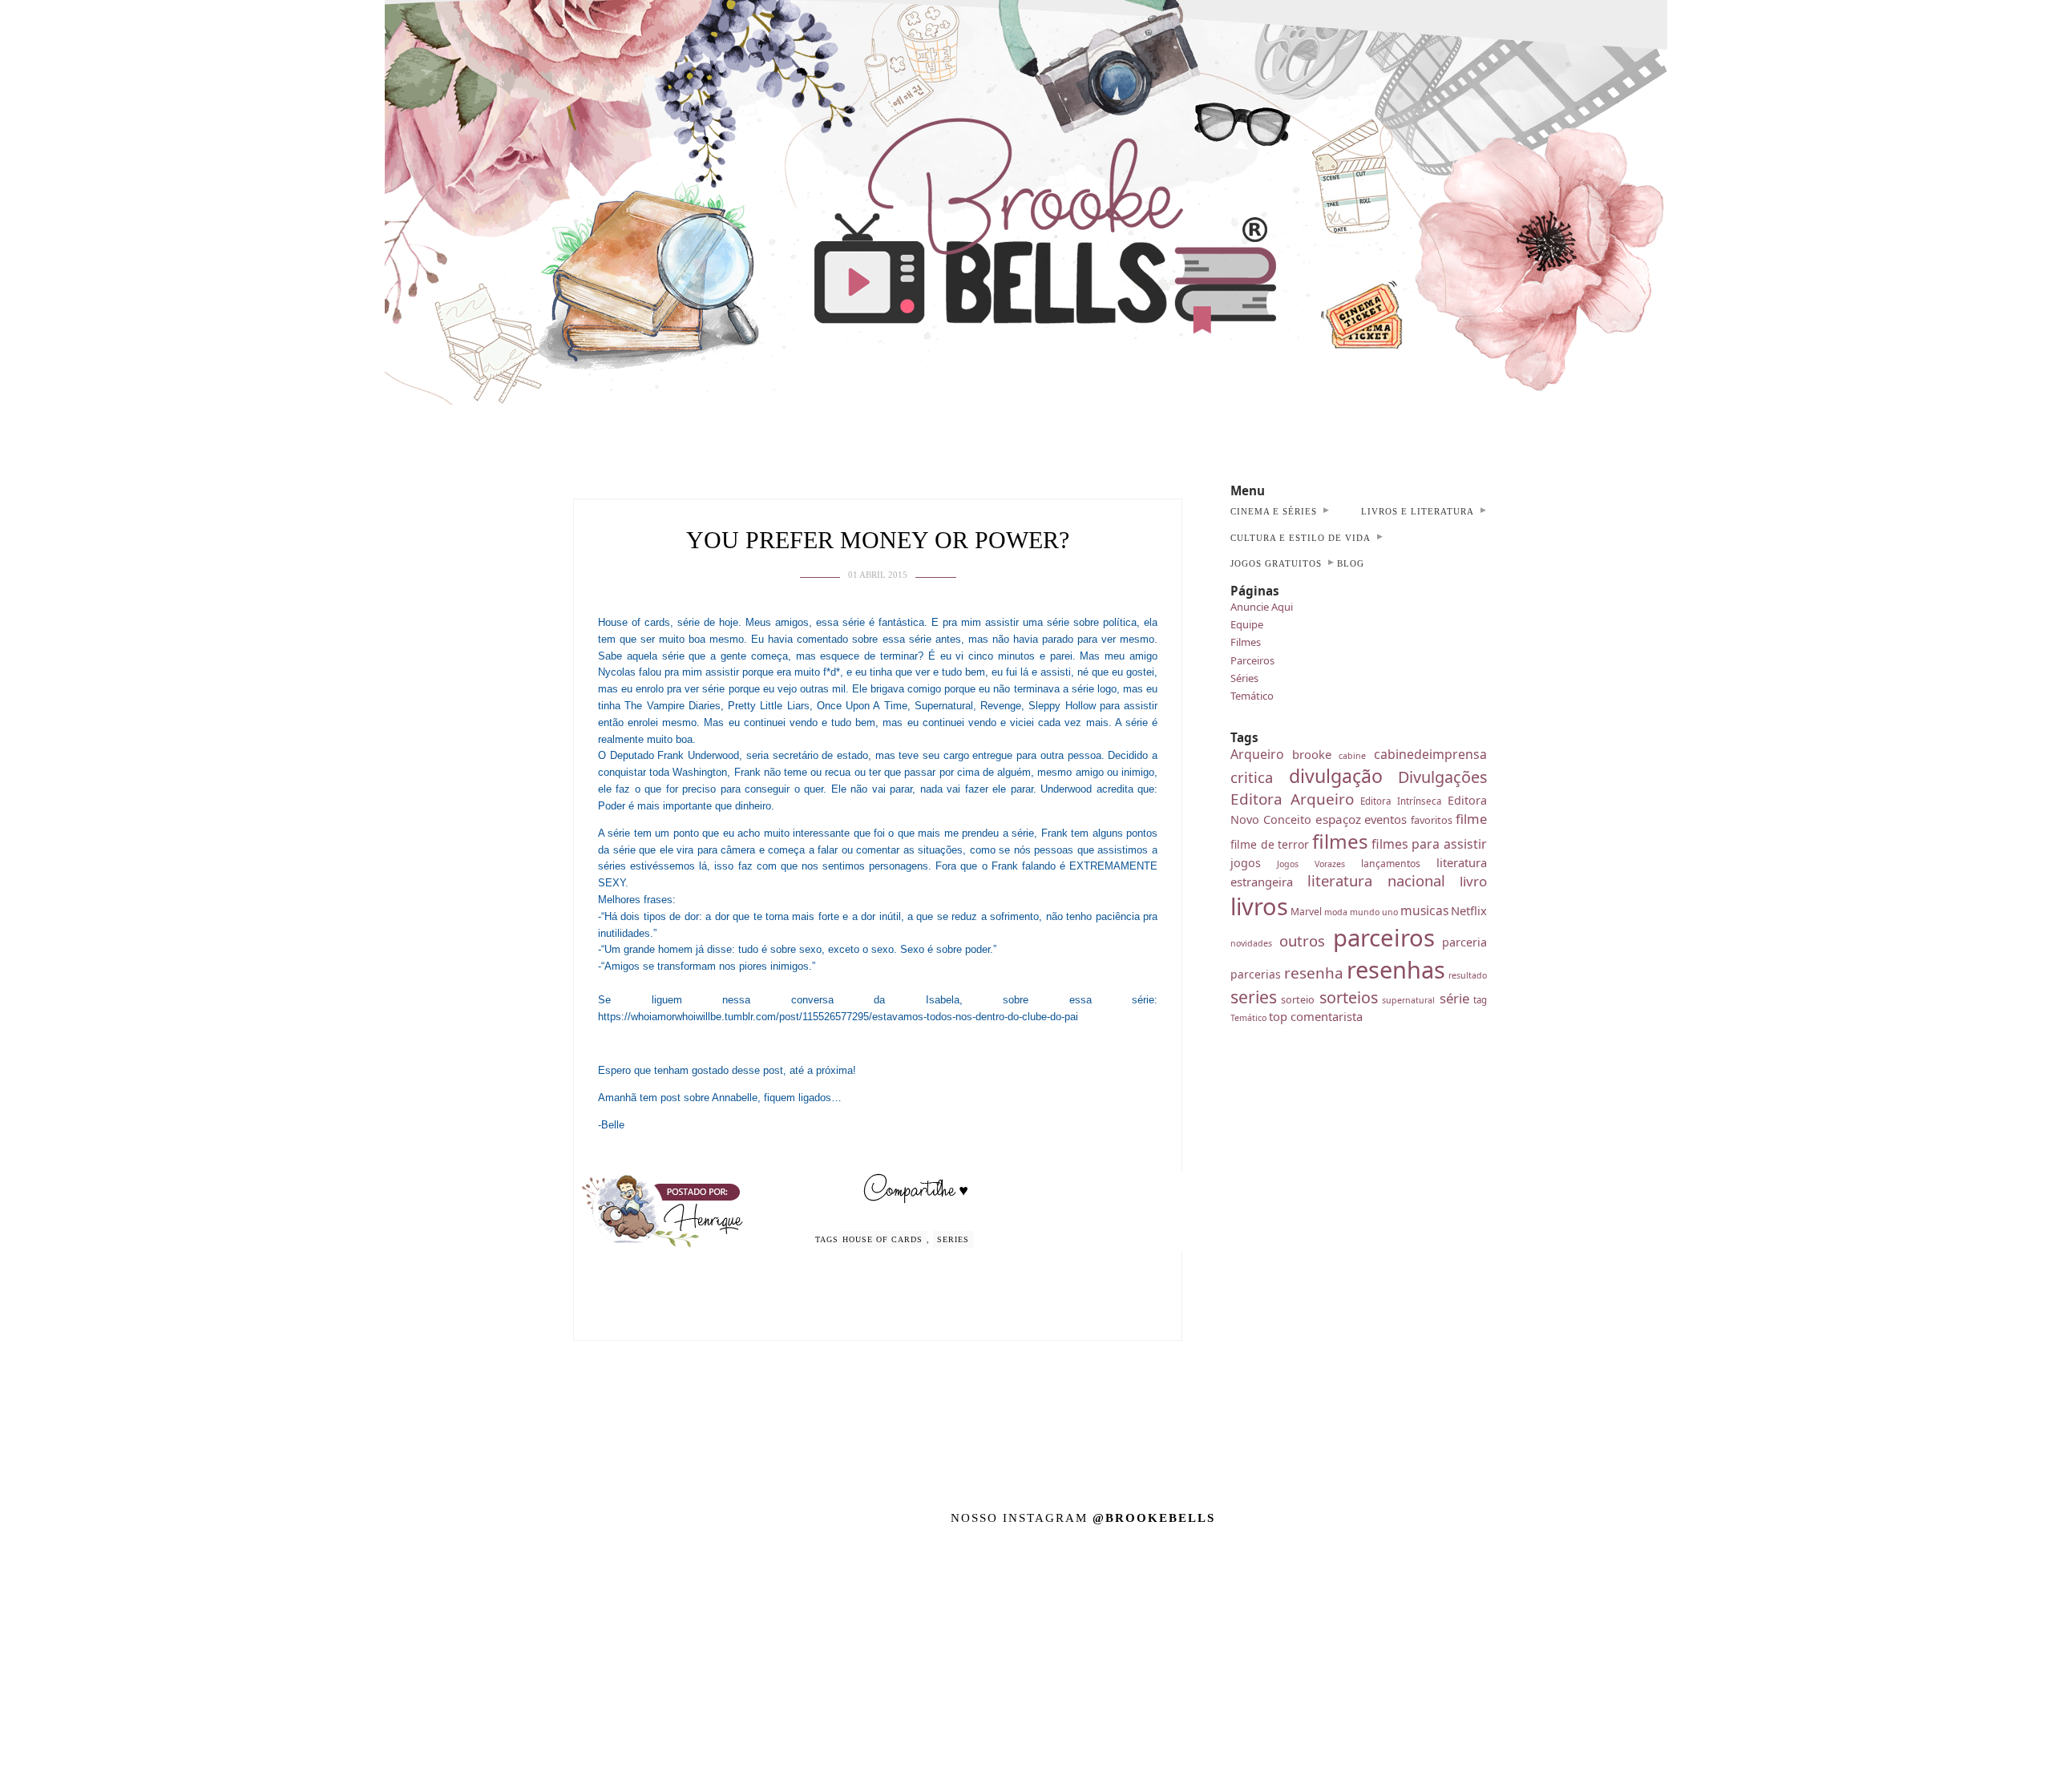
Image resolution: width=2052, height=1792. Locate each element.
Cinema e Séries (1274, 511)
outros (1302, 940)
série (1454, 998)
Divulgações (1442, 777)
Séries (1244, 678)
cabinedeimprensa (1430, 754)
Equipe (1247, 624)
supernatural (1408, 1000)
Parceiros (1252, 660)
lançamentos (1391, 864)
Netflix (1469, 910)
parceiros (1384, 938)
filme (1471, 819)
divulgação (1336, 776)
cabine (1352, 756)
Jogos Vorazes (1311, 864)
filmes (1340, 841)
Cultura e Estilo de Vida (1301, 538)
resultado (1468, 975)
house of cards (883, 1239)
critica (1252, 777)
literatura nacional (1377, 880)
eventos (1386, 819)
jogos (1246, 863)
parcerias (1256, 974)
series (953, 1239)
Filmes (1246, 642)
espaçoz (1338, 819)
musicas (1424, 910)
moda (1336, 912)
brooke (1312, 754)
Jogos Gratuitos (1276, 563)
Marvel (1306, 912)
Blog (1351, 563)
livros (1259, 906)
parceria (1464, 942)
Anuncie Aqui (1262, 607)
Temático (1252, 696)
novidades (1251, 943)
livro (1473, 881)
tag (1480, 1000)
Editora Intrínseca (1401, 801)
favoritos (1432, 820)
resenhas (1396, 969)
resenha (1314, 973)
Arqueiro (1257, 754)
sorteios (1349, 997)
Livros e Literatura (1418, 511)
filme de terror (1270, 844)
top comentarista (1316, 1016)
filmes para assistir (1429, 844)
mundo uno (1374, 912)
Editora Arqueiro (1292, 799)
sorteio (1298, 999)
